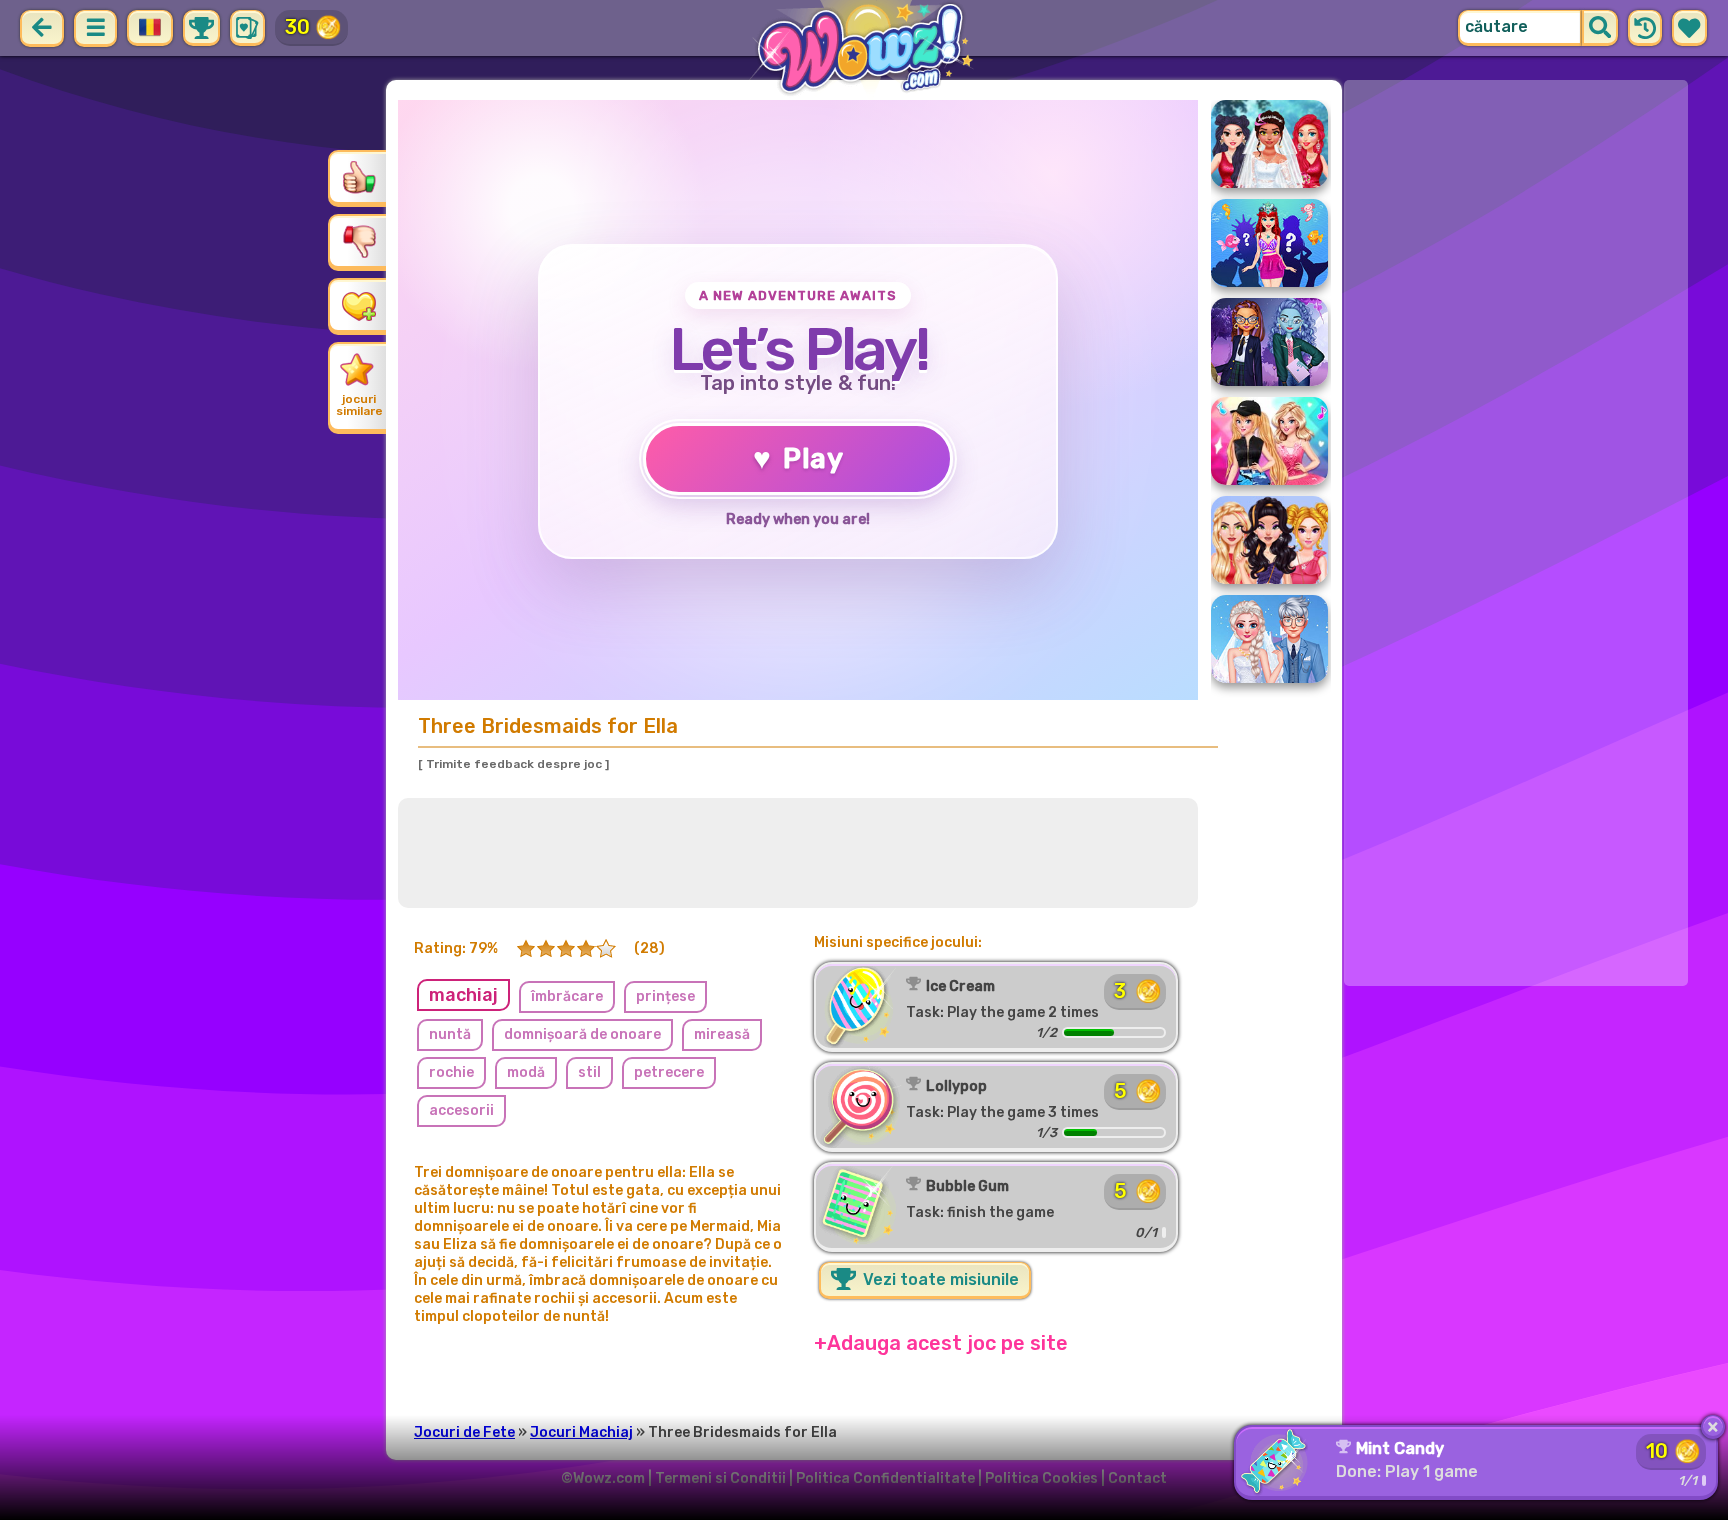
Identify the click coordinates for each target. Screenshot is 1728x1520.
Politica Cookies (1041, 1478)
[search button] (1600, 28)
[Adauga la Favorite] (359, 305)
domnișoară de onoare (582, 1034)
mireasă (722, 1034)
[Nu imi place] (359, 241)
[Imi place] (359, 177)
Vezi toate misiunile (939, 1279)
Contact (1137, 1478)
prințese (665, 996)
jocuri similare (359, 405)
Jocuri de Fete (464, 1432)
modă (526, 1072)
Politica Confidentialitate (885, 1478)
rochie (451, 1072)
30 (297, 27)
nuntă (450, 1034)
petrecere (669, 1072)
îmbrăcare (567, 996)
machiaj (463, 995)
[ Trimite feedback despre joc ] (513, 764)
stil (589, 1072)
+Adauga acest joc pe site (941, 1343)
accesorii (461, 1110)
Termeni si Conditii (720, 1478)
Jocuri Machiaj (581, 1432)
